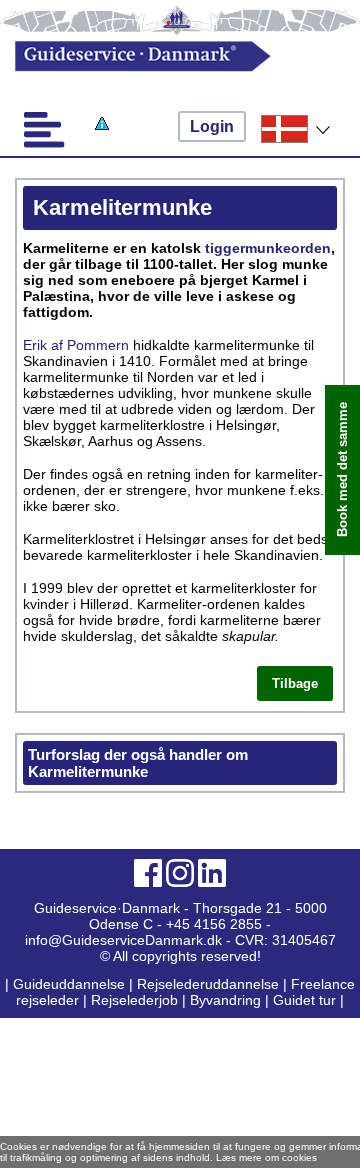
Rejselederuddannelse (210, 984)
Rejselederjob (134, 1000)
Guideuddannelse (71, 984)
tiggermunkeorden (268, 248)
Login (212, 126)
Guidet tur (304, 1000)
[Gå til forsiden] (163, 56)
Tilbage (295, 683)
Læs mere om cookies (266, 1157)
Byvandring (225, 1000)
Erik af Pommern (76, 345)
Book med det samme (342, 470)
